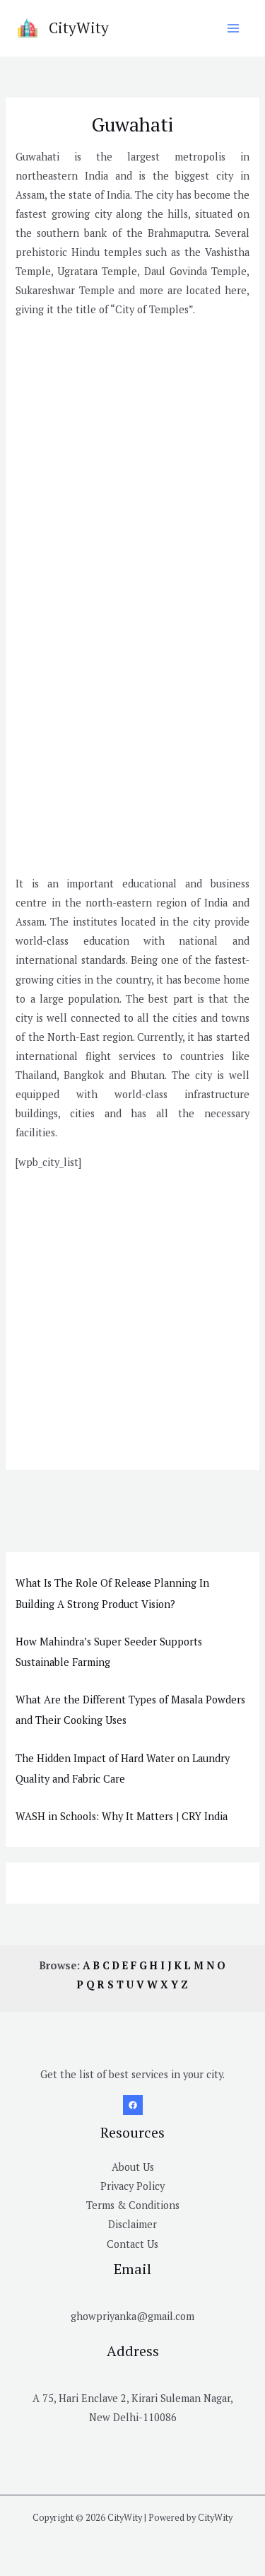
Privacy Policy (132, 2186)
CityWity (79, 28)
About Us (133, 2167)
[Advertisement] (132, 462)
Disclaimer (132, 2224)
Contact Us (132, 2244)
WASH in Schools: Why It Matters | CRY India (122, 1816)
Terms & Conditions (133, 2205)
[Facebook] (133, 2105)
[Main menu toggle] (233, 28)
